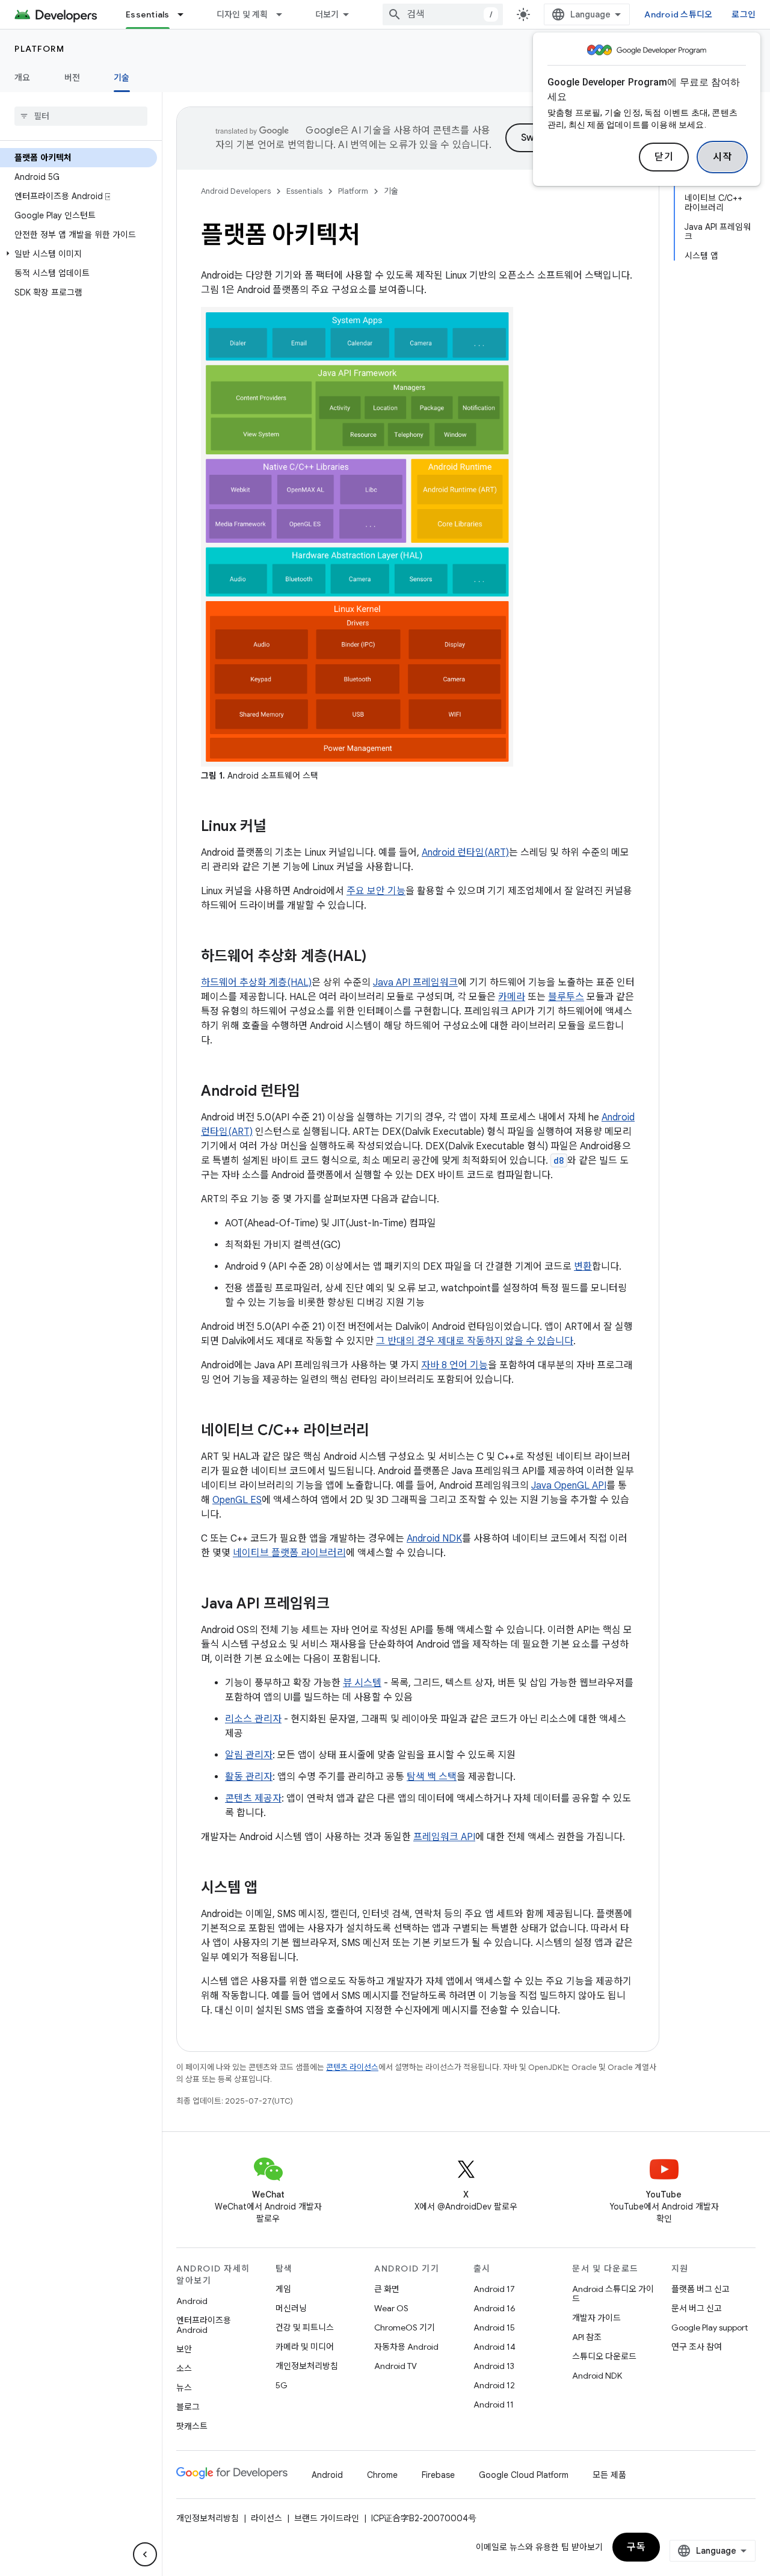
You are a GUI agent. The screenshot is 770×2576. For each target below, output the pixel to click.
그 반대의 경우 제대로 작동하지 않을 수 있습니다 (475, 1341)
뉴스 (184, 2388)
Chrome (382, 2475)
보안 (184, 2349)
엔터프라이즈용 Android (204, 2325)
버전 (72, 78)
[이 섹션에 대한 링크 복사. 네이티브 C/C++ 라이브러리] (385, 1432)
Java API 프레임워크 (415, 983)
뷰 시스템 (362, 1683)
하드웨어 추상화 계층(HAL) (256, 983)
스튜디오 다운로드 (604, 2356)
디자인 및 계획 (242, 14)
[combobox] (443, 14)
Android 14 (494, 2347)
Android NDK (434, 1539)
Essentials (148, 14)
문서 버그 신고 (697, 2308)
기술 (122, 78)
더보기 (327, 14)
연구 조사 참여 (697, 2347)
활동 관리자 (249, 1777)
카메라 (512, 997)
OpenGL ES (237, 1500)
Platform (39, 49)
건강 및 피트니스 (305, 2327)
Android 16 (494, 2308)
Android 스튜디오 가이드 (613, 2294)
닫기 (664, 157)
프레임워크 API (444, 1837)
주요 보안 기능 (376, 891)
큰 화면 (387, 2289)
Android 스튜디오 (678, 14)
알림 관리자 (249, 1755)
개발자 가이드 (596, 2318)
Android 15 (494, 2327)
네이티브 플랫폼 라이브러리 (289, 1553)
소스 (184, 2368)
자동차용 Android (406, 2347)
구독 (636, 2547)
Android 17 (494, 2289)
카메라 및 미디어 (305, 2347)
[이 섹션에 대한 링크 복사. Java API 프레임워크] (345, 1605)
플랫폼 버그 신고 (701, 2289)
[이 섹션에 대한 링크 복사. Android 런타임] (316, 1092)
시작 (722, 157)
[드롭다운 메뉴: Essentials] (186, 14)
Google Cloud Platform (524, 2475)
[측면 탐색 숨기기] (145, 2554)
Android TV (396, 2366)
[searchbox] (81, 116)
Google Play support (710, 2327)
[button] (79, 254)
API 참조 (587, 2337)
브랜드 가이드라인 (327, 2518)
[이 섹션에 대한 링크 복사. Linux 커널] (282, 827)
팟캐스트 (192, 2426)
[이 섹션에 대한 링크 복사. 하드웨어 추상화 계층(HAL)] (382, 957)
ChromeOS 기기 (405, 2327)
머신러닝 (291, 2308)
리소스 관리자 (253, 1719)
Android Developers (236, 191)
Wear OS (391, 2308)
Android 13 (494, 2366)
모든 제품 (609, 2475)
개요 (23, 78)
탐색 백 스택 (432, 1777)
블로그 (188, 2407)
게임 (283, 2289)
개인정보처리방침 (307, 2366)
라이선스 (266, 2518)
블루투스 (566, 997)
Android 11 (494, 2405)
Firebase (438, 2475)
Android (192, 2301)
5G (282, 2385)
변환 (583, 1267)
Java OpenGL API (569, 1486)
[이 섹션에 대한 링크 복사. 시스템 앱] (273, 1889)
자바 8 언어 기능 (454, 1365)
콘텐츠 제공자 (253, 1799)
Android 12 (494, 2385)
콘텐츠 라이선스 (352, 2067)
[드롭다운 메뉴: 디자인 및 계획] (285, 14)
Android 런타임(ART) (465, 853)
